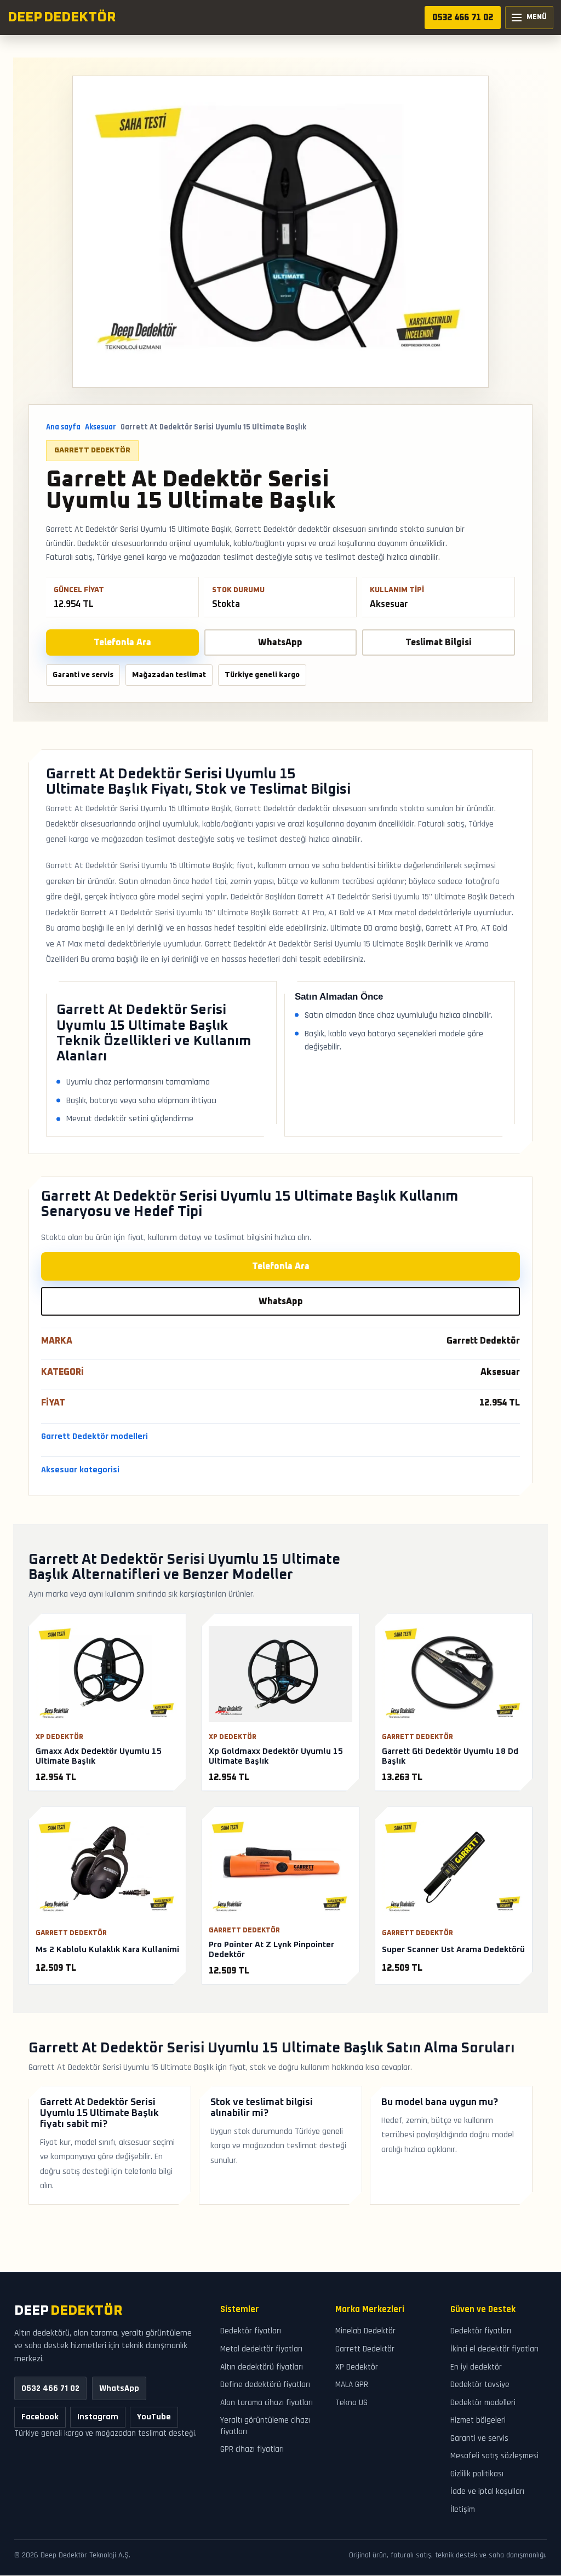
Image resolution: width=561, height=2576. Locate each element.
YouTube (154, 2417)
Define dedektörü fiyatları (265, 2385)
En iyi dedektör (476, 2367)
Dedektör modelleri (483, 2403)
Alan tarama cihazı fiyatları (267, 2403)
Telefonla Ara (122, 642)
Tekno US (351, 2403)
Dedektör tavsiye (480, 2385)
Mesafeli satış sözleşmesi (494, 2456)
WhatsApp (280, 642)
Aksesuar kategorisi (80, 1470)
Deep (68, 2311)
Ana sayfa (63, 427)
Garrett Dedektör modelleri (95, 1436)
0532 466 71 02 (463, 18)
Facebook (40, 2417)
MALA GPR (352, 2385)
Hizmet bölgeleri (478, 2421)
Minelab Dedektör (365, 2331)
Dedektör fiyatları (251, 2331)
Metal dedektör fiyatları (261, 2349)
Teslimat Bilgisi (439, 642)
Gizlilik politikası (477, 2474)
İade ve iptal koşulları (487, 2492)
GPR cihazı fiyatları (252, 2450)
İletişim (463, 2509)
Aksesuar (101, 427)
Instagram (98, 2417)
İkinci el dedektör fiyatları (494, 2349)
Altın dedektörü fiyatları (262, 2367)
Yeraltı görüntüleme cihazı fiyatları (265, 2426)
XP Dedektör (357, 2367)
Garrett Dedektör (92, 450)
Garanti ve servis (479, 2438)
